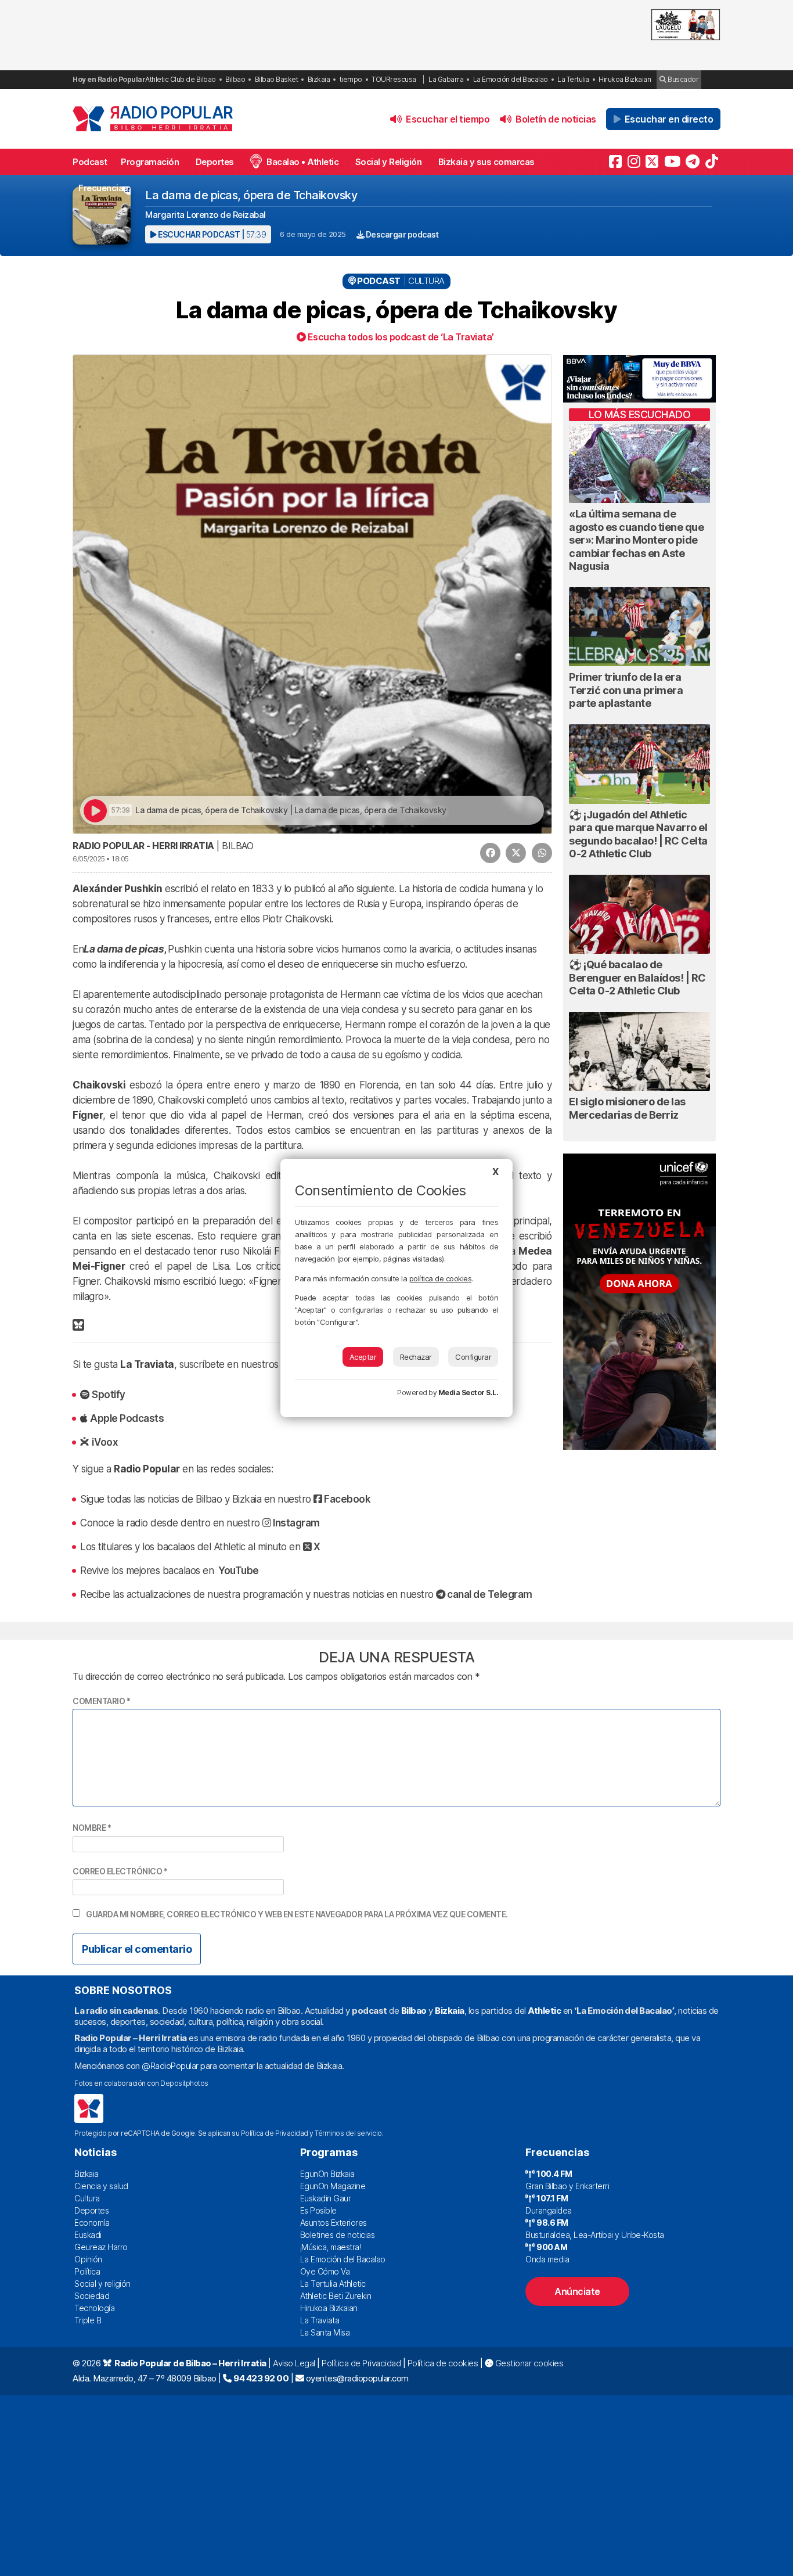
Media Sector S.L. (468, 1393)
